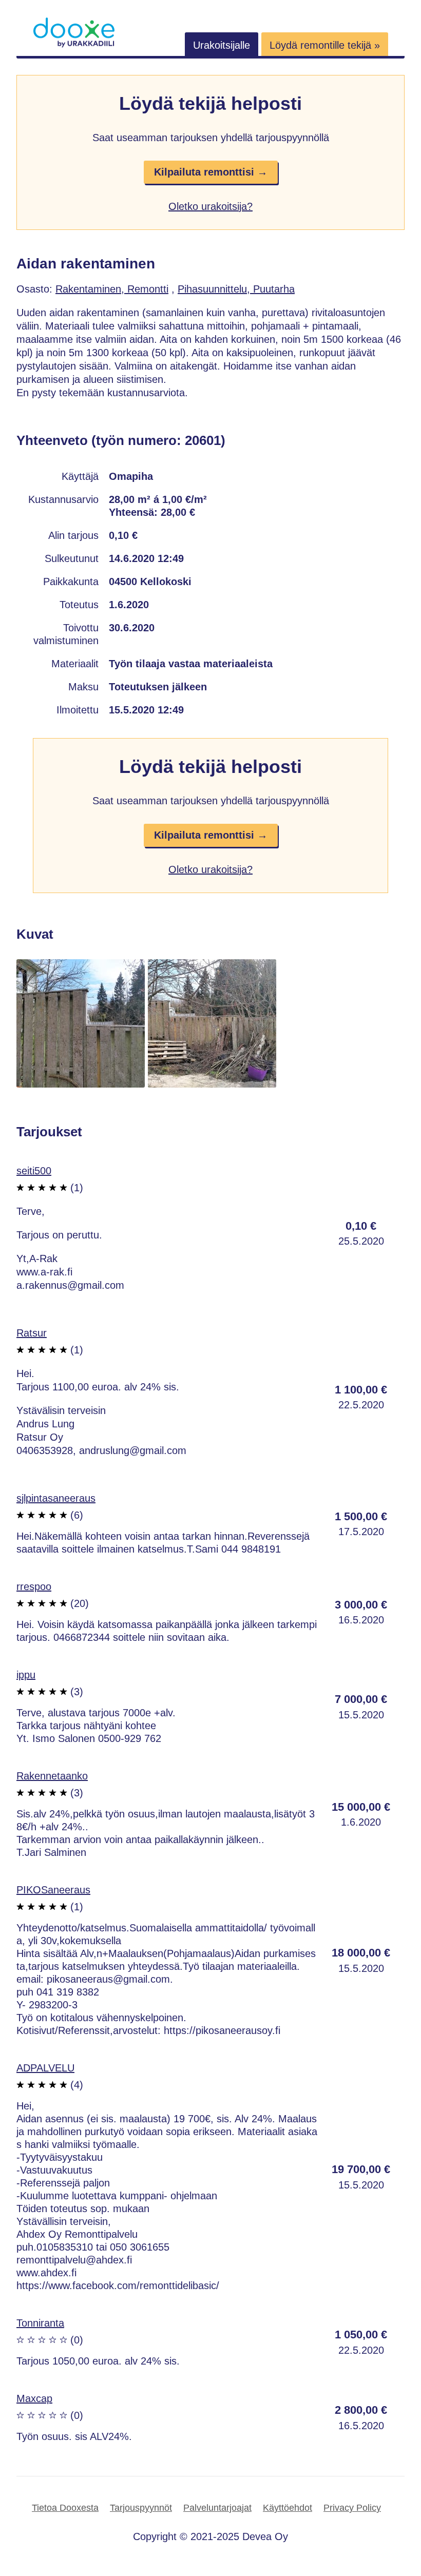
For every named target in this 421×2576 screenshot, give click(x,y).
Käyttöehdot (288, 2508)
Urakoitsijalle (222, 45)
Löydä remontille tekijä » (325, 45)
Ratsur (32, 1333)
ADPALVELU (45, 2068)
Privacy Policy (352, 2508)
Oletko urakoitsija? (210, 206)
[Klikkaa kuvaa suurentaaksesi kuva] (81, 1084)
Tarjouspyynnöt (141, 2508)
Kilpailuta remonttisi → (211, 172)
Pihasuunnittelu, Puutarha (236, 289)
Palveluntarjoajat (217, 2508)
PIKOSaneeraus (53, 1890)
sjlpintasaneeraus (56, 1498)
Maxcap (34, 2398)
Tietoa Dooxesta (65, 2508)
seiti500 (34, 1171)
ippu (26, 1675)
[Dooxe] (74, 45)
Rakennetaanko (52, 1776)
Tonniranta (40, 2323)
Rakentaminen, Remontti (112, 289)
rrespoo (34, 1586)
